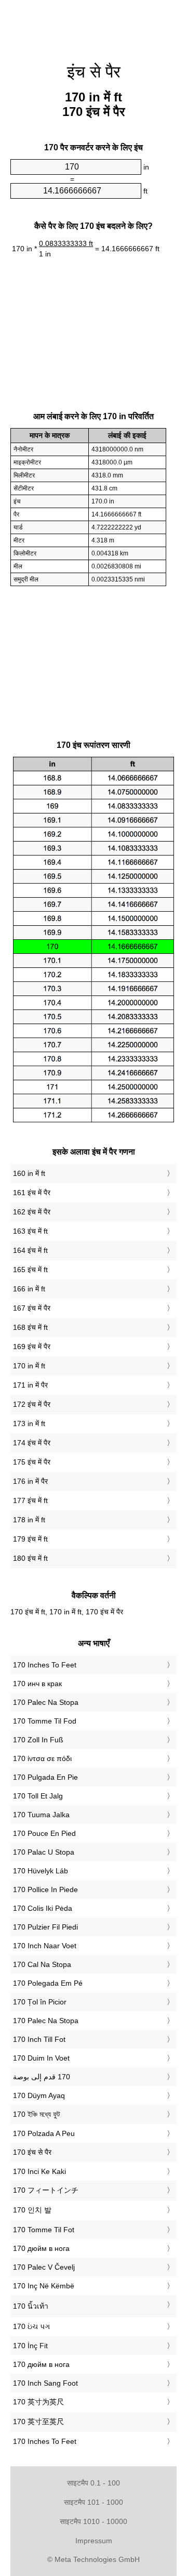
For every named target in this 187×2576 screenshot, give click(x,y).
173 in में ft (29, 1423)
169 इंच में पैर (32, 1347)
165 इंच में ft (30, 1270)
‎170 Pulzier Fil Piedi (45, 1927)
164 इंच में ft (30, 1250)
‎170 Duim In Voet (41, 2058)
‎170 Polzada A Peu (44, 2133)
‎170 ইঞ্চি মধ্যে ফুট (37, 2114)
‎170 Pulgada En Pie (45, 1777)
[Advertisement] (94, 26)
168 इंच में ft (30, 1327)
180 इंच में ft (30, 1558)
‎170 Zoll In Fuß (38, 1740)
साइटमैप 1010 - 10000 (94, 2521)
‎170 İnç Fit (30, 2346)
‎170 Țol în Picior (40, 2002)
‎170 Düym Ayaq (39, 2095)
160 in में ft (29, 1173)
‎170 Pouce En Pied (44, 1833)
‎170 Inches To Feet (45, 1665)
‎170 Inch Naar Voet (45, 1946)
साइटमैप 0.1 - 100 (94, 2483)
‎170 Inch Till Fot (39, 2039)
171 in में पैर (30, 1385)
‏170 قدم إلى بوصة (42, 2077)
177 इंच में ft (30, 1500)
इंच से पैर (94, 72)
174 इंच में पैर (32, 1443)
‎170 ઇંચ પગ (31, 2326)
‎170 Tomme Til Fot (44, 2230)
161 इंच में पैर (32, 1193)
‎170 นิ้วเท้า (31, 2306)
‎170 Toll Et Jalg (38, 1796)
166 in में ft (29, 1289)
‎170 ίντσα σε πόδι (42, 1758)
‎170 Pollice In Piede (45, 1889)
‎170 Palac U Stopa (44, 1852)
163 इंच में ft (30, 1231)
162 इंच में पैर (32, 1212)
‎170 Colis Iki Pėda (43, 1908)
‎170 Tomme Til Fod (45, 1721)
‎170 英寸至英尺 (38, 2422)
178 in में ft (29, 1520)
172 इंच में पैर (32, 1404)
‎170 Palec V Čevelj (44, 2267)
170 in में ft (29, 1366)
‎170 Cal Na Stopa (42, 1964)
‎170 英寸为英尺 (38, 2402)
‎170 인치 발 (32, 2210)
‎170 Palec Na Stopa (46, 1702)
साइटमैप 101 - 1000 (94, 2502)
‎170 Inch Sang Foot (45, 2383)
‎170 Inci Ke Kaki (39, 2171)
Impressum (94, 2541)
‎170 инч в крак (37, 1684)
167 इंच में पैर (32, 1308)
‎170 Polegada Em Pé (48, 1983)
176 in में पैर (30, 1481)
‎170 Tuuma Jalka (41, 1815)
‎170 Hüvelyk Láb (41, 1871)
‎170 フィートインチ (46, 2190)
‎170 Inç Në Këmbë (44, 2286)
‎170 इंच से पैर (32, 2152)
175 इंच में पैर (32, 1462)
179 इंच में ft (30, 1539)
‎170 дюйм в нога (41, 2248)
